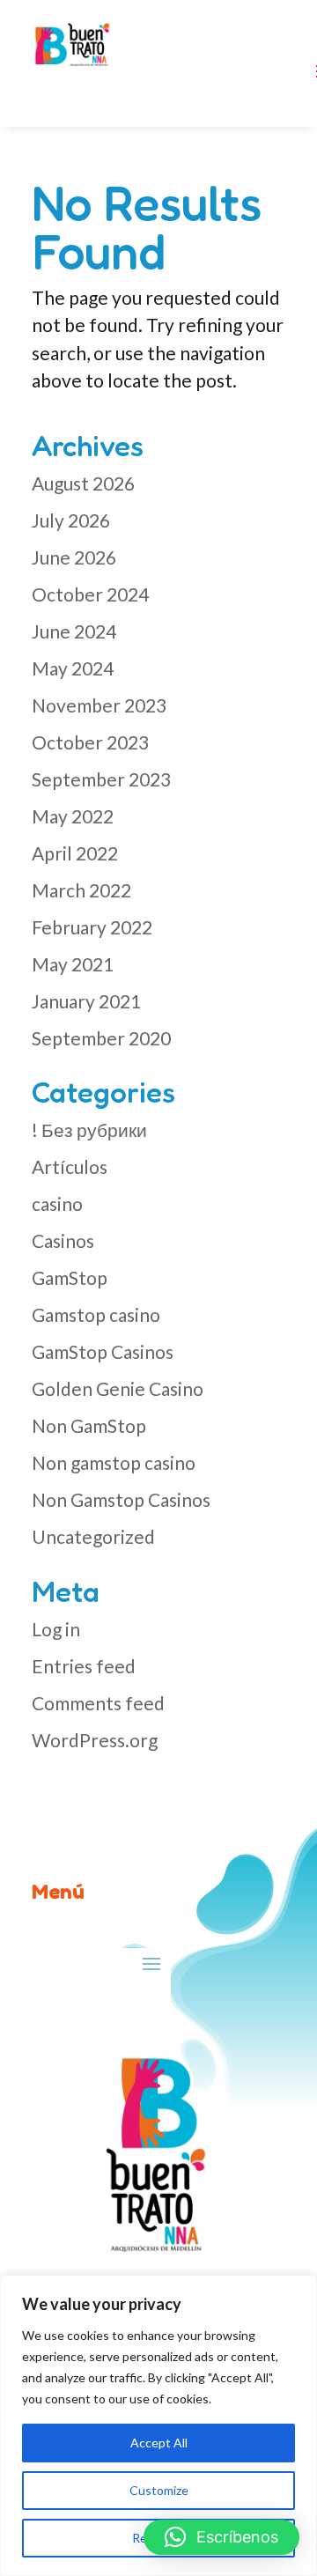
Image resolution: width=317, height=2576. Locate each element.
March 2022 (81, 890)
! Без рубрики (89, 1129)
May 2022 (73, 816)
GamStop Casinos (103, 1351)
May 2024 (73, 668)
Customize (159, 2490)
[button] (221, 2537)
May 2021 (73, 964)
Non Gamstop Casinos (121, 1499)
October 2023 (90, 742)
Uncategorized (93, 1536)
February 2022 (92, 927)
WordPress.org (95, 1740)
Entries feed (84, 1666)
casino (57, 1203)
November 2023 (99, 705)
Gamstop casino (96, 1314)
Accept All (159, 2443)
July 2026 (71, 520)
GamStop (70, 1277)
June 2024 (74, 631)
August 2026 (83, 483)
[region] (158, 2425)
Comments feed (98, 1703)
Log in (56, 1629)
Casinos (63, 1240)
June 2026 (74, 557)
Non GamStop (89, 1425)
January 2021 (86, 1001)
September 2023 (101, 779)
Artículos (70, 1166)
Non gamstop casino (114, 1462)
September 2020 (101, 1038)
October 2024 (90, 594)
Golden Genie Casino (118, 1388)
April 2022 (75, 853)
